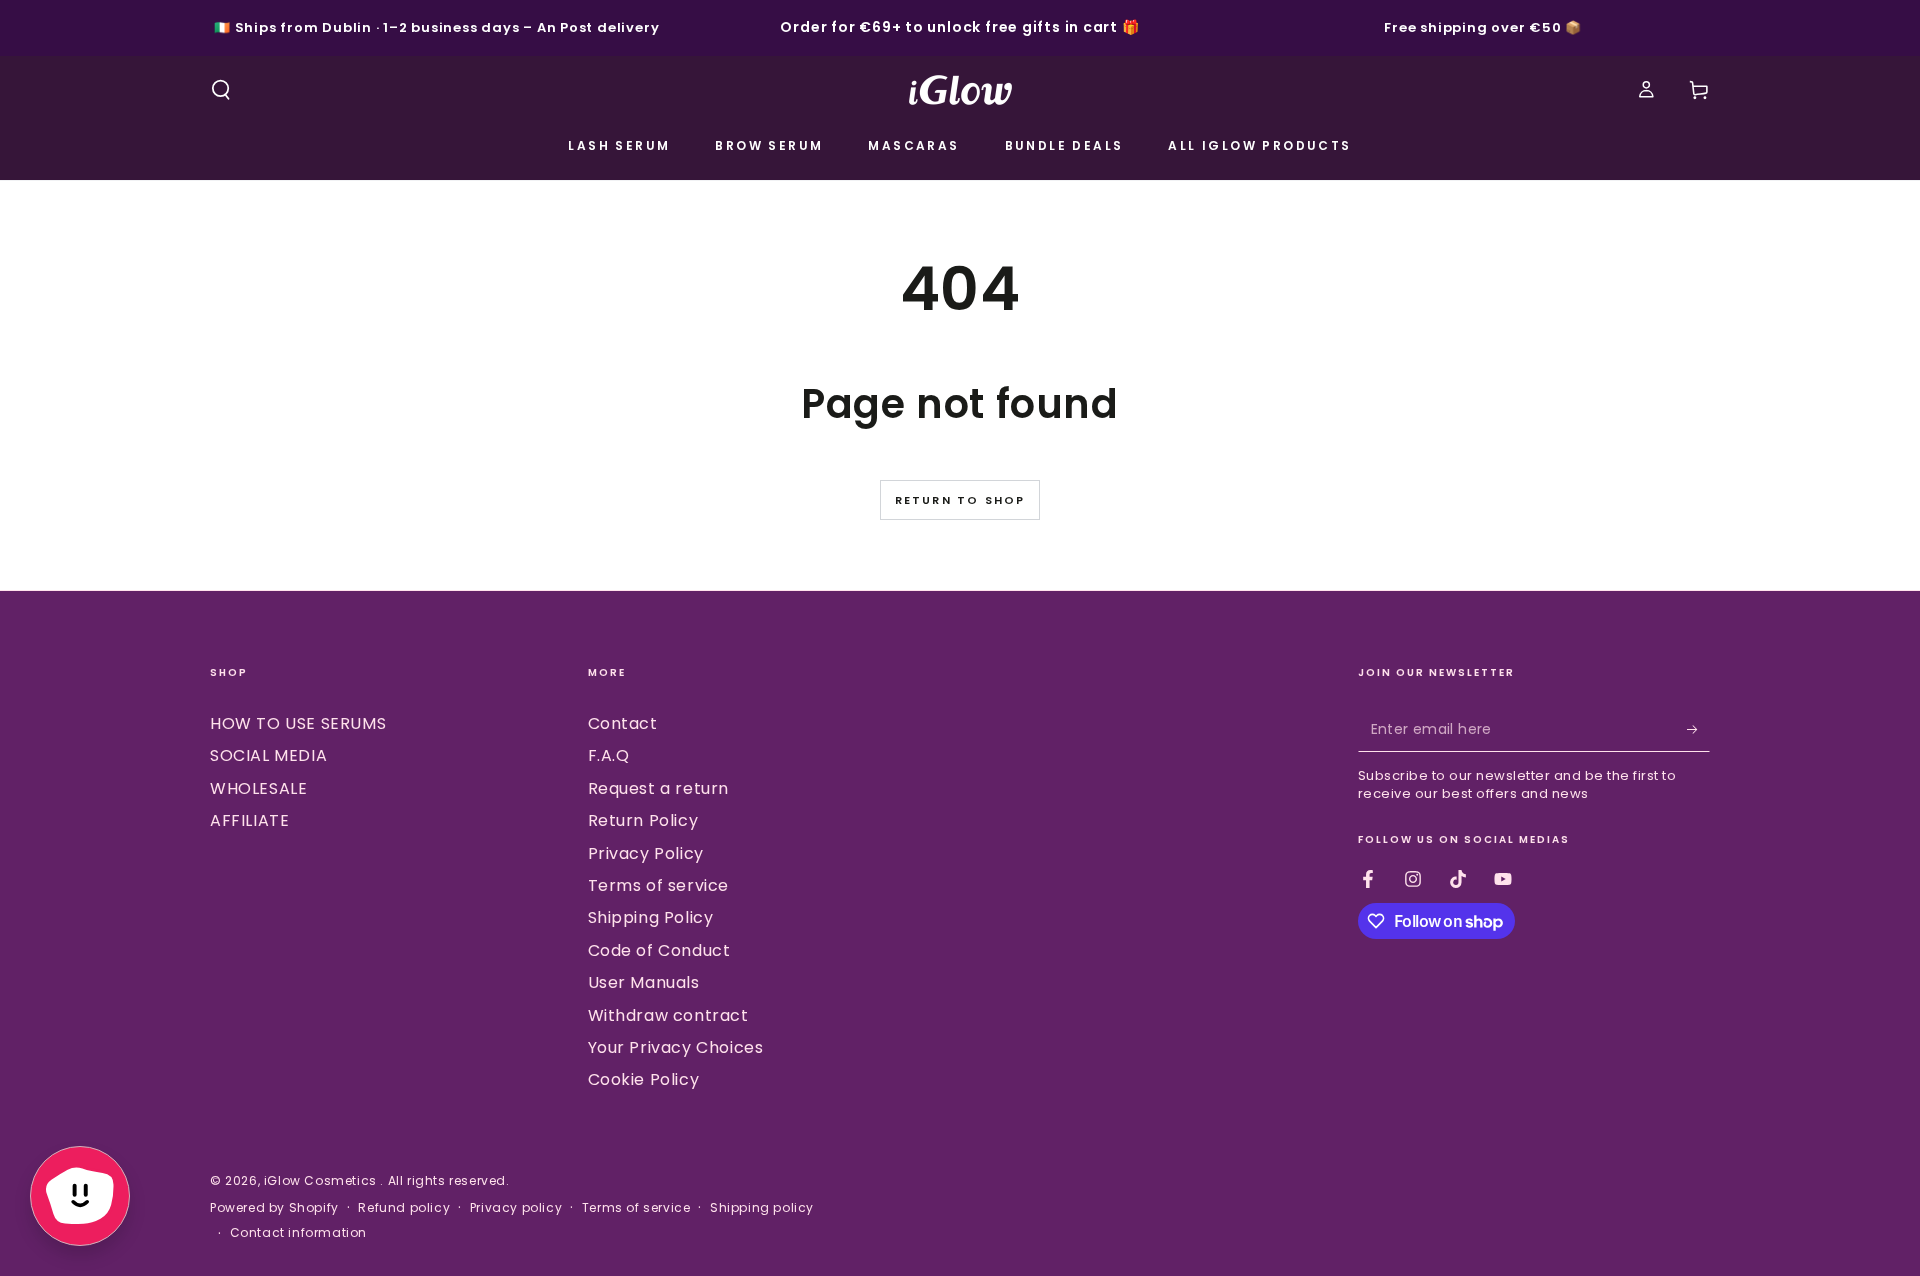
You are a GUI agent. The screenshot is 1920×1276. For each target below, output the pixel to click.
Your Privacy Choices (676, 1047)
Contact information (298, 1233)
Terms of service (659, 885)
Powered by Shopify (274, 1208)
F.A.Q (609, 755)
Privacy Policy (646, 853)
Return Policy (643, 820)
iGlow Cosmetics (322, 1180)
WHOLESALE (258, 788)
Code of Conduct (659, 950)
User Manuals (644, 982)
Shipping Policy (651, 917)
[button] (221, 90)
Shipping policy (762, 1208)
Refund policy (404, 1208)
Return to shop (960, 500)
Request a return (659, 788)
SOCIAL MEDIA (268, 755)
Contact (623, 723)
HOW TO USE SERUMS (298, 723)
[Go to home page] (960, 90)
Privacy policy (516, 1208)
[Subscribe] (1698, 729)
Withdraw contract (668, 1015)
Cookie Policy (644, 1079)
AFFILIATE (249, 820)
